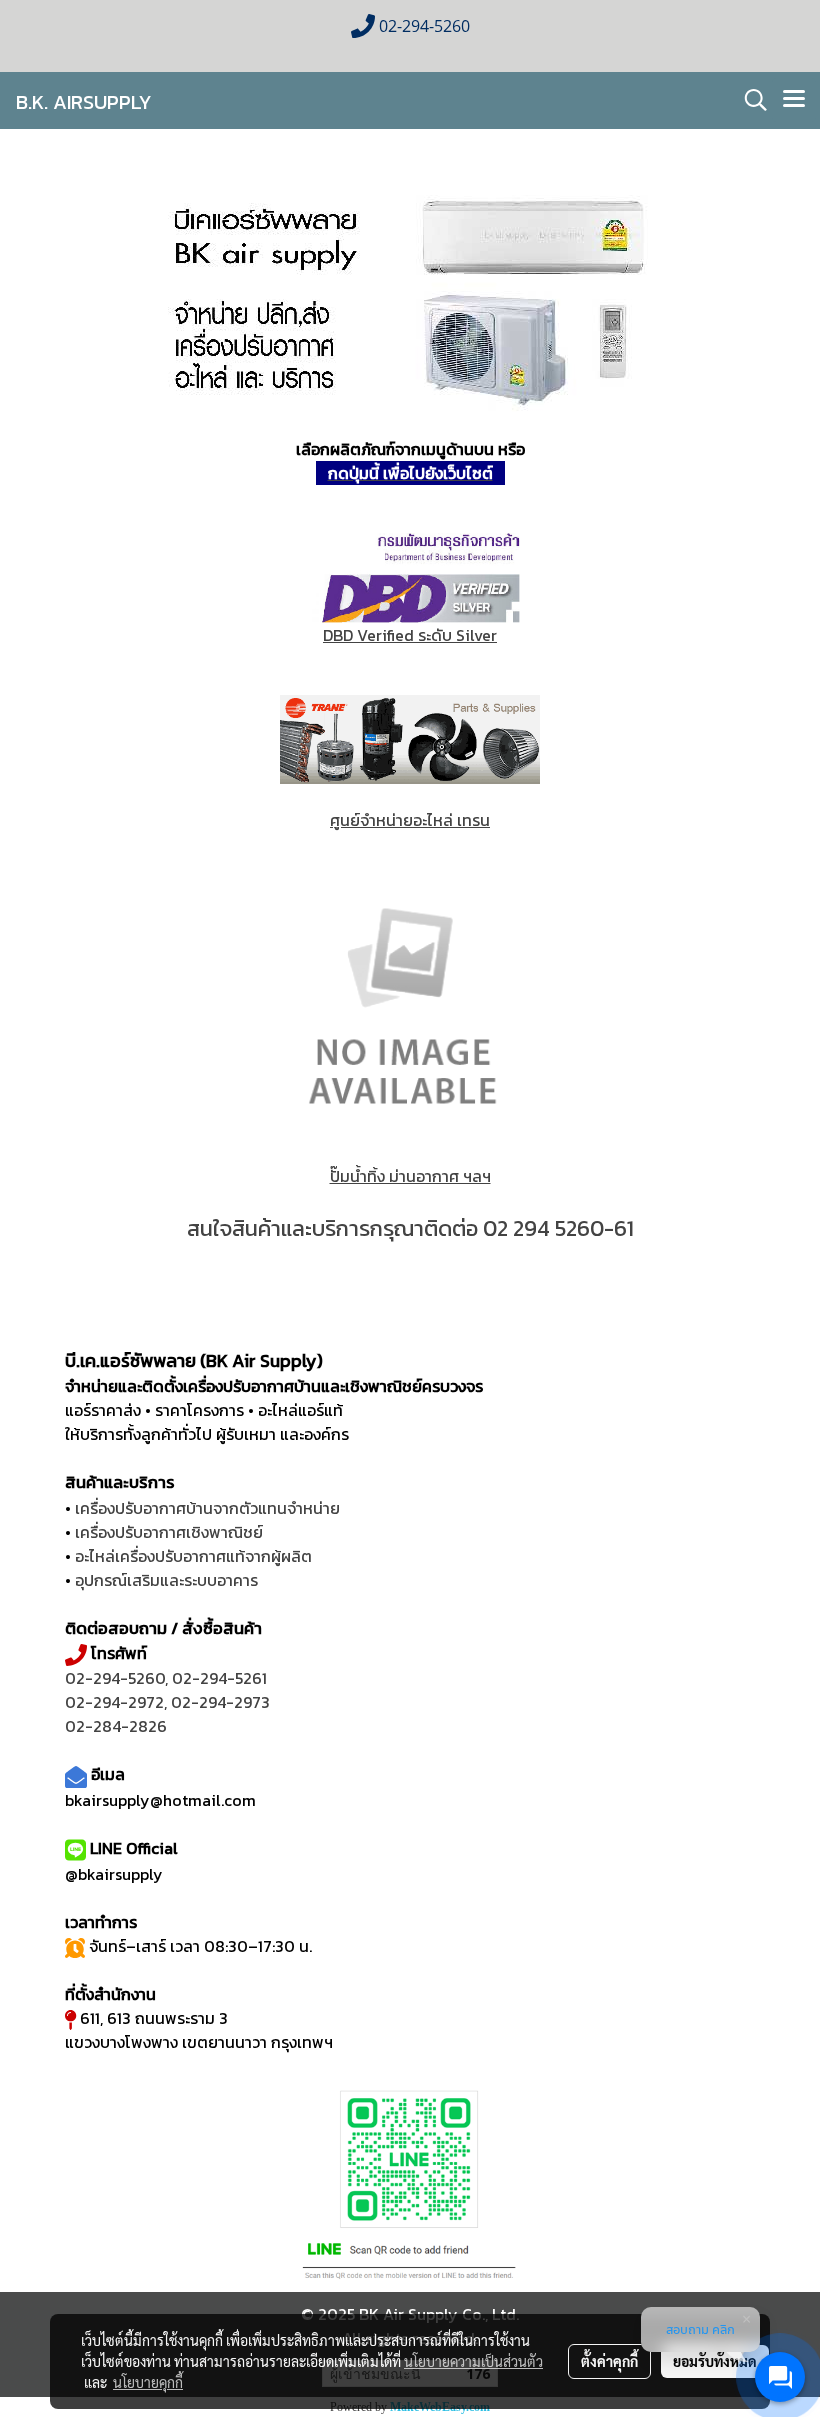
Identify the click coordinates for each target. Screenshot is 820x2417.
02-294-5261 (219, 1678)
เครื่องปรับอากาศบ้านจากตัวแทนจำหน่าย (207, 1508)
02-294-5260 (115, 1678)
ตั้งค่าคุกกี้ (609, 2361)
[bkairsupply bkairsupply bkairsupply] (410, 298)
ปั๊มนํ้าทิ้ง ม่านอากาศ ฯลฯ (410, 1176)
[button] (749, 100)
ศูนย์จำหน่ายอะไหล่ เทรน (410, 820)
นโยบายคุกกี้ (148, 2382)
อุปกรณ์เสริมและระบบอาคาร (166, 1580)
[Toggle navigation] (794, 100)
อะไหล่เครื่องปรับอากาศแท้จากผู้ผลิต (193, 1556)
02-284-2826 (116, 1726)
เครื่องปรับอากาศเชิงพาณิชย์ (169, 1532)
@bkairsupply (114, 1874)
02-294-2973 (220, 1702)
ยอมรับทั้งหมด (715, 2361)
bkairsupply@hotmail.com (160, 1800)
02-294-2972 (114, 1702)
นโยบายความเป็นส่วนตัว (473, 2361)
